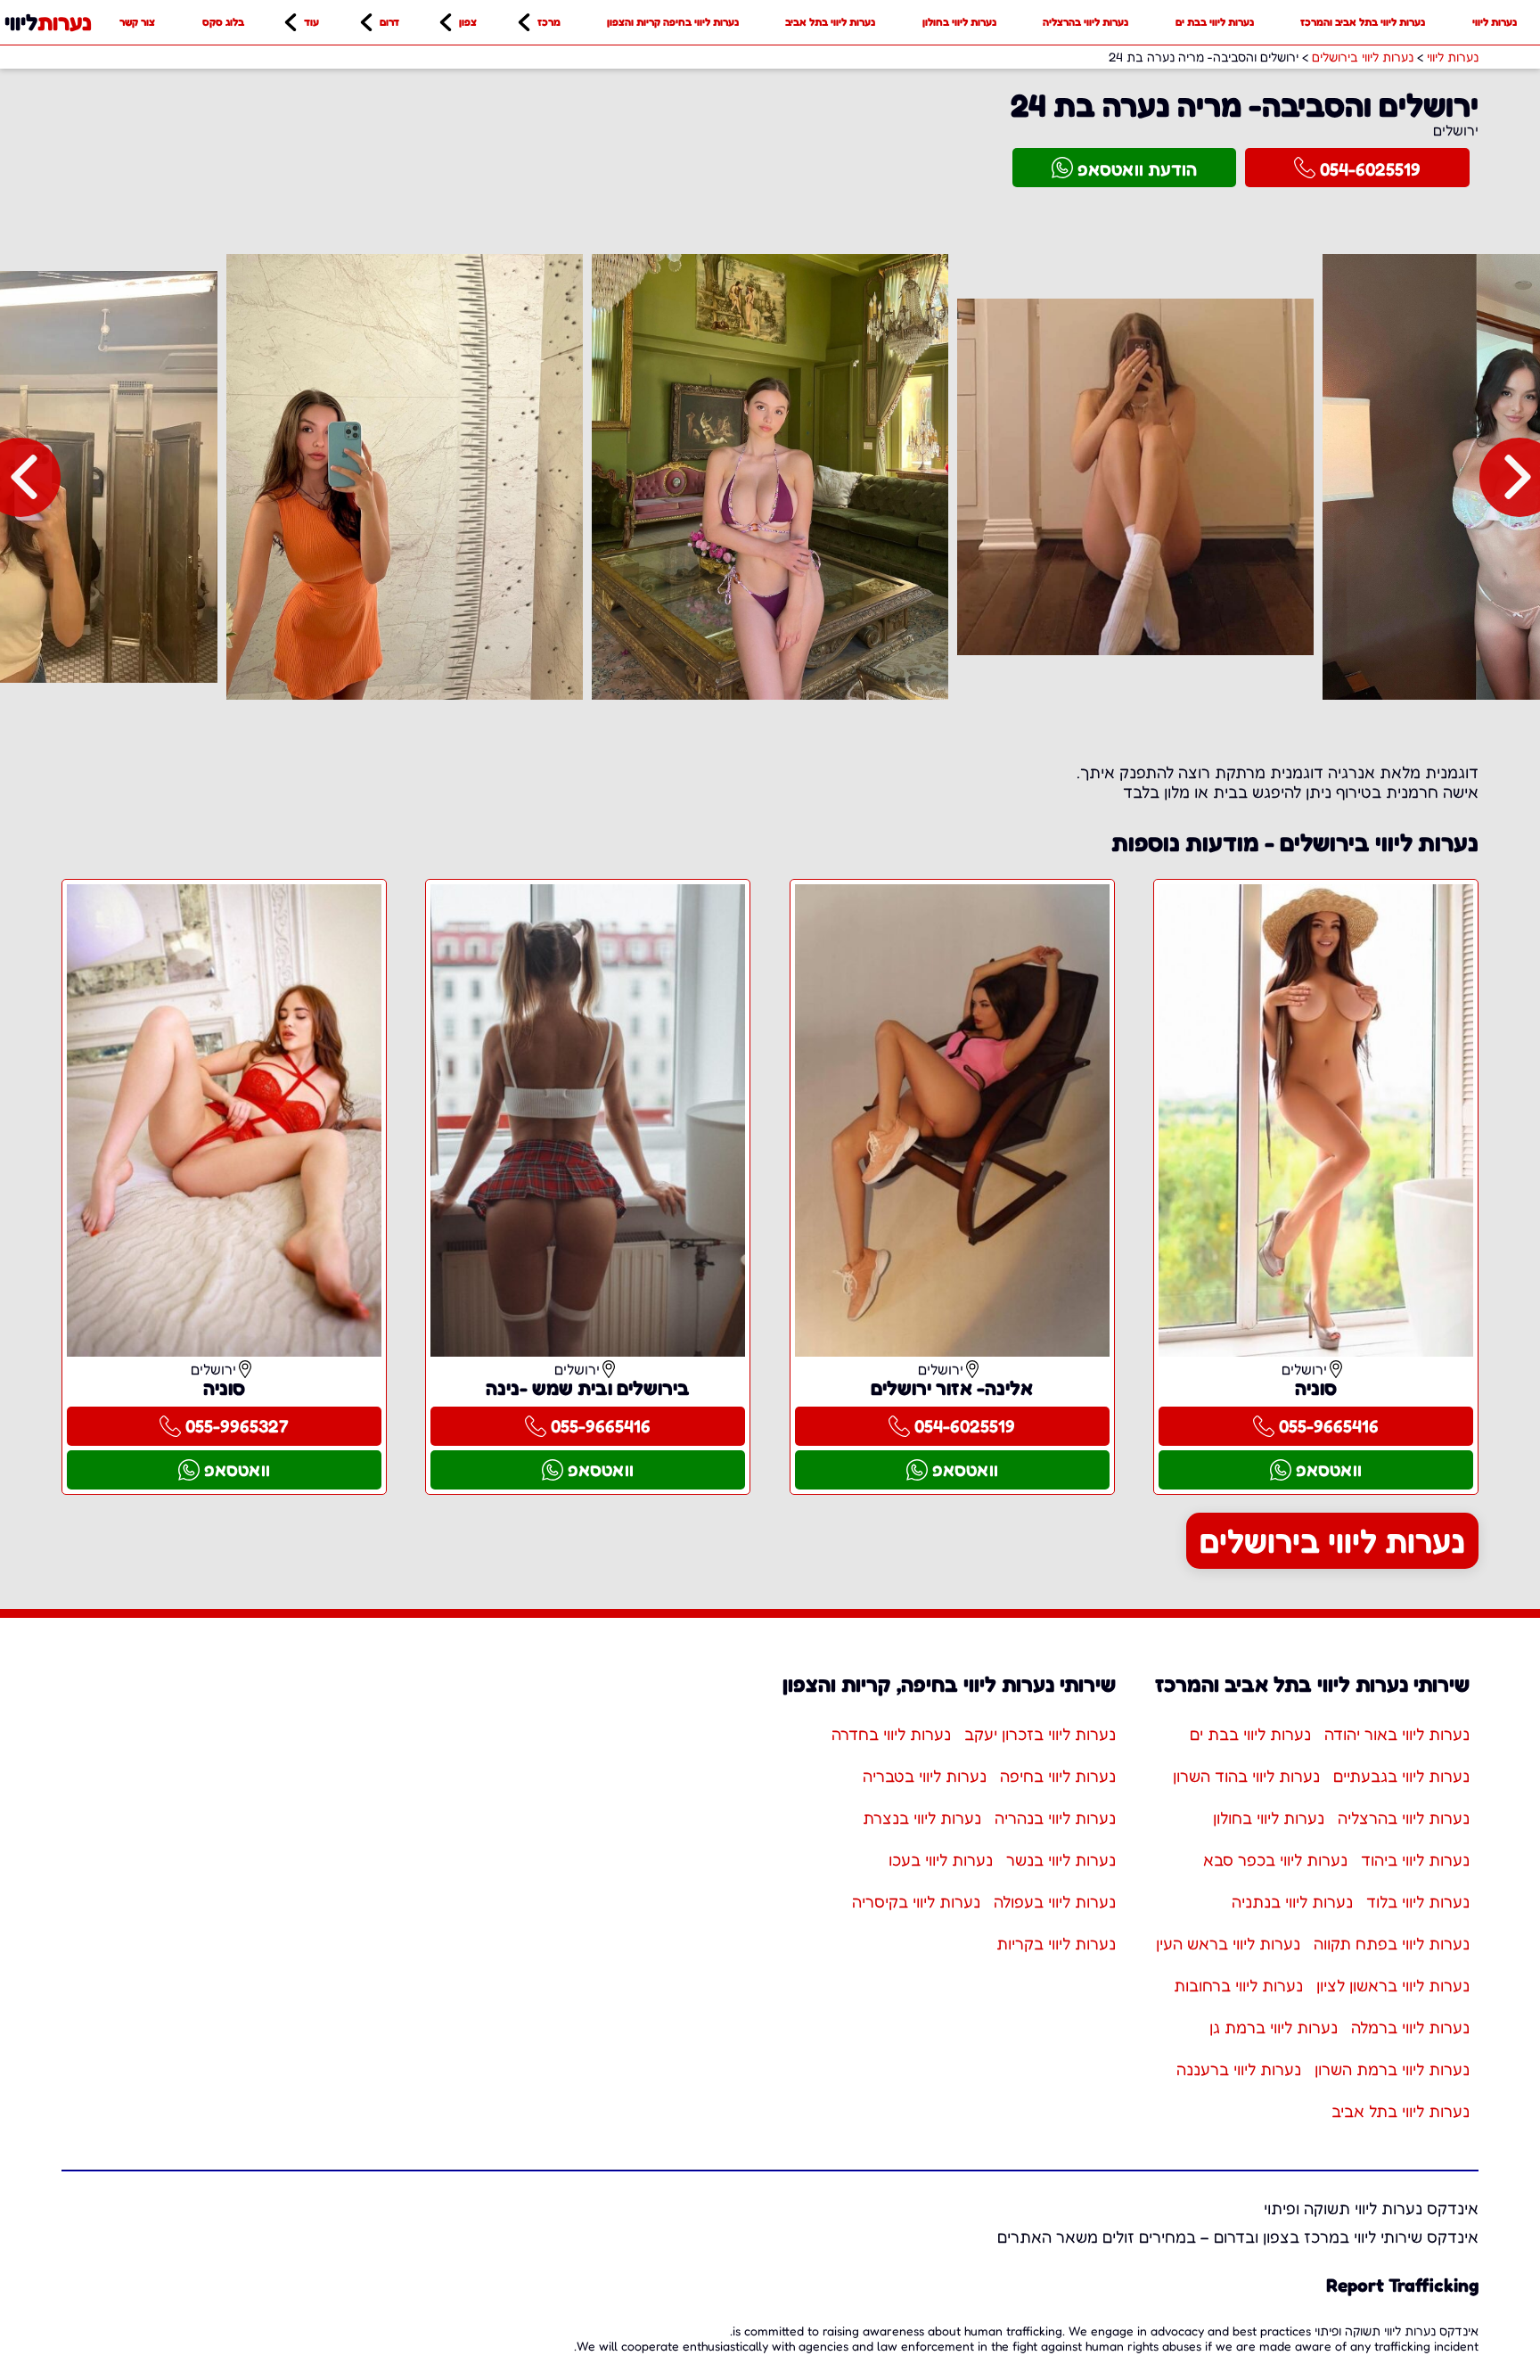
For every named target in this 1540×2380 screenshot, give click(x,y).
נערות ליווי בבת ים (1215, 22)
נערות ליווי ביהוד (1415, 1859)
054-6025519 (1370, 169)
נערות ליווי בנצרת (922, 1818)
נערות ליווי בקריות (1056, 1943)
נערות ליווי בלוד (1418, 1901)
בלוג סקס (223, 22)
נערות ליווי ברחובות (1238, 1985)
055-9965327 (237, 1426)
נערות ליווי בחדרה (891, 1734)
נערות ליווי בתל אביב (830, 22)
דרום (389, 22)
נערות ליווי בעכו (941, 1859)
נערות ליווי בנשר (1061, 1859)
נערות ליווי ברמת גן (1274, 2027)
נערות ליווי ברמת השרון (1392, 2069)
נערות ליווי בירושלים (1332, 1541)
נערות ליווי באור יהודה (1397, 1734)
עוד (311, 22)
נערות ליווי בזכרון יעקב (1040, 1734)
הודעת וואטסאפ (1137, 169)
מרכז (549, 22)
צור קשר (137, 22)
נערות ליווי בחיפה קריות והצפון (673, 22)
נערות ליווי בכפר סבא (1275, 1859)
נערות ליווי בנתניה (1292, 1901)
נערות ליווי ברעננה (1239, 2069)
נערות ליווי (1495, 22)
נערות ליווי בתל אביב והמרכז (1363, 22)
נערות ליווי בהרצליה (1085, 22)
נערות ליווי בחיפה (1058, 1776)
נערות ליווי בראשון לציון (1393, 1985)
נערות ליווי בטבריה (925, 1776)
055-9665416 (1329, 1426)
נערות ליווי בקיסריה (916, 1901)
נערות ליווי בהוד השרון (1246, 1776)
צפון (468, 22)
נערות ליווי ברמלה (1410, 2027)
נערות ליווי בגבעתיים (1401, 1776)
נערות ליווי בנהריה (1055, 1818)
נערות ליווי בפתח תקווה (1392, 1943)
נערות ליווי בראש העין (1228, 1943)
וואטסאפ (1329, 1470)
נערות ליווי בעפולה (1055, 1901)
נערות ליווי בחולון (959, 22)
